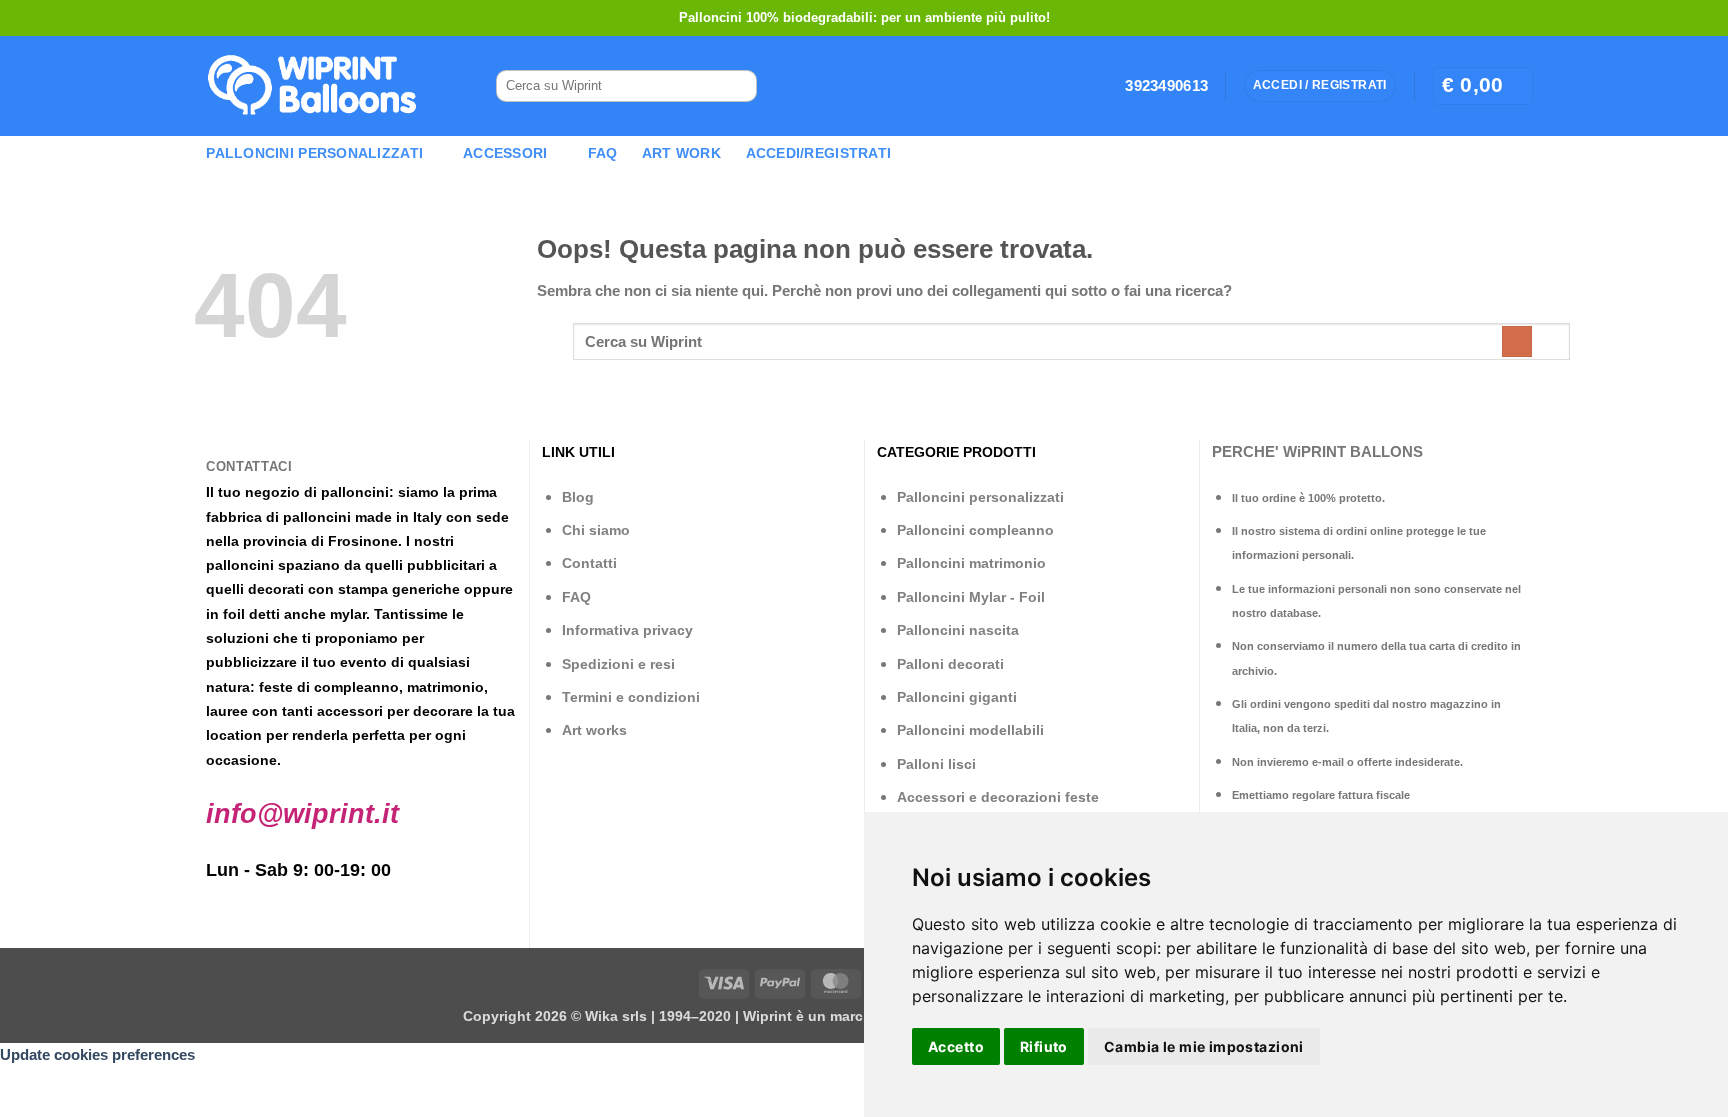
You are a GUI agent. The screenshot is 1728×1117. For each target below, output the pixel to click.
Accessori (505, 153)
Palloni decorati (950, 664)
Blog (578, 497)
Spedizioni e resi (618, 664)
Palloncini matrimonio (971, 563)
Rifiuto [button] (1044, 1046)
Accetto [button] (956, 1046)
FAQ (603, 153)
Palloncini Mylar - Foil (971, 597)
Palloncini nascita (958, 630)
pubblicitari (446, 565)
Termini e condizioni (631, 697)
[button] (1483, 85)
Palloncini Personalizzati (314, 153)
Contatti (589, 563)
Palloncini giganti (957, 697)
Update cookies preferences (97, 1054)
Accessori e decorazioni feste (998, 797)
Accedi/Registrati (819, 153)
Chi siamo (596, 530)
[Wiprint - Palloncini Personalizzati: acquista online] (312, 86)
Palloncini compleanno (975, 530)
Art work (681, 153)
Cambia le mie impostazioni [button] (1204, 1046)
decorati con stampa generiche (354, 589)
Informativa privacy (627, 630)
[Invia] (734, 86)
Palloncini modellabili (970, 730)
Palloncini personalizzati (980, 497)
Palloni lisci (936, 764)
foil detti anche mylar (294, 614)
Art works (594, 730)
